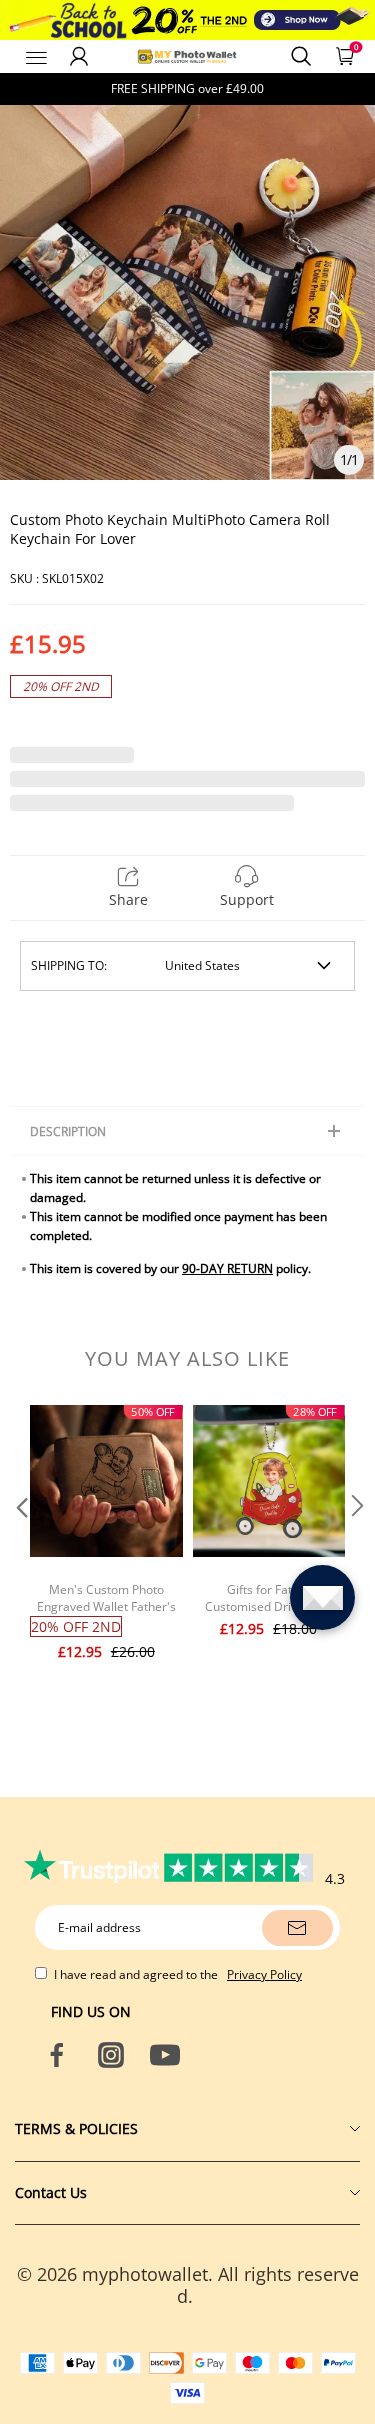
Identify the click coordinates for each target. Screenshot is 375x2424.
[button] (20, 1546)
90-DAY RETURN (227, 1268)
